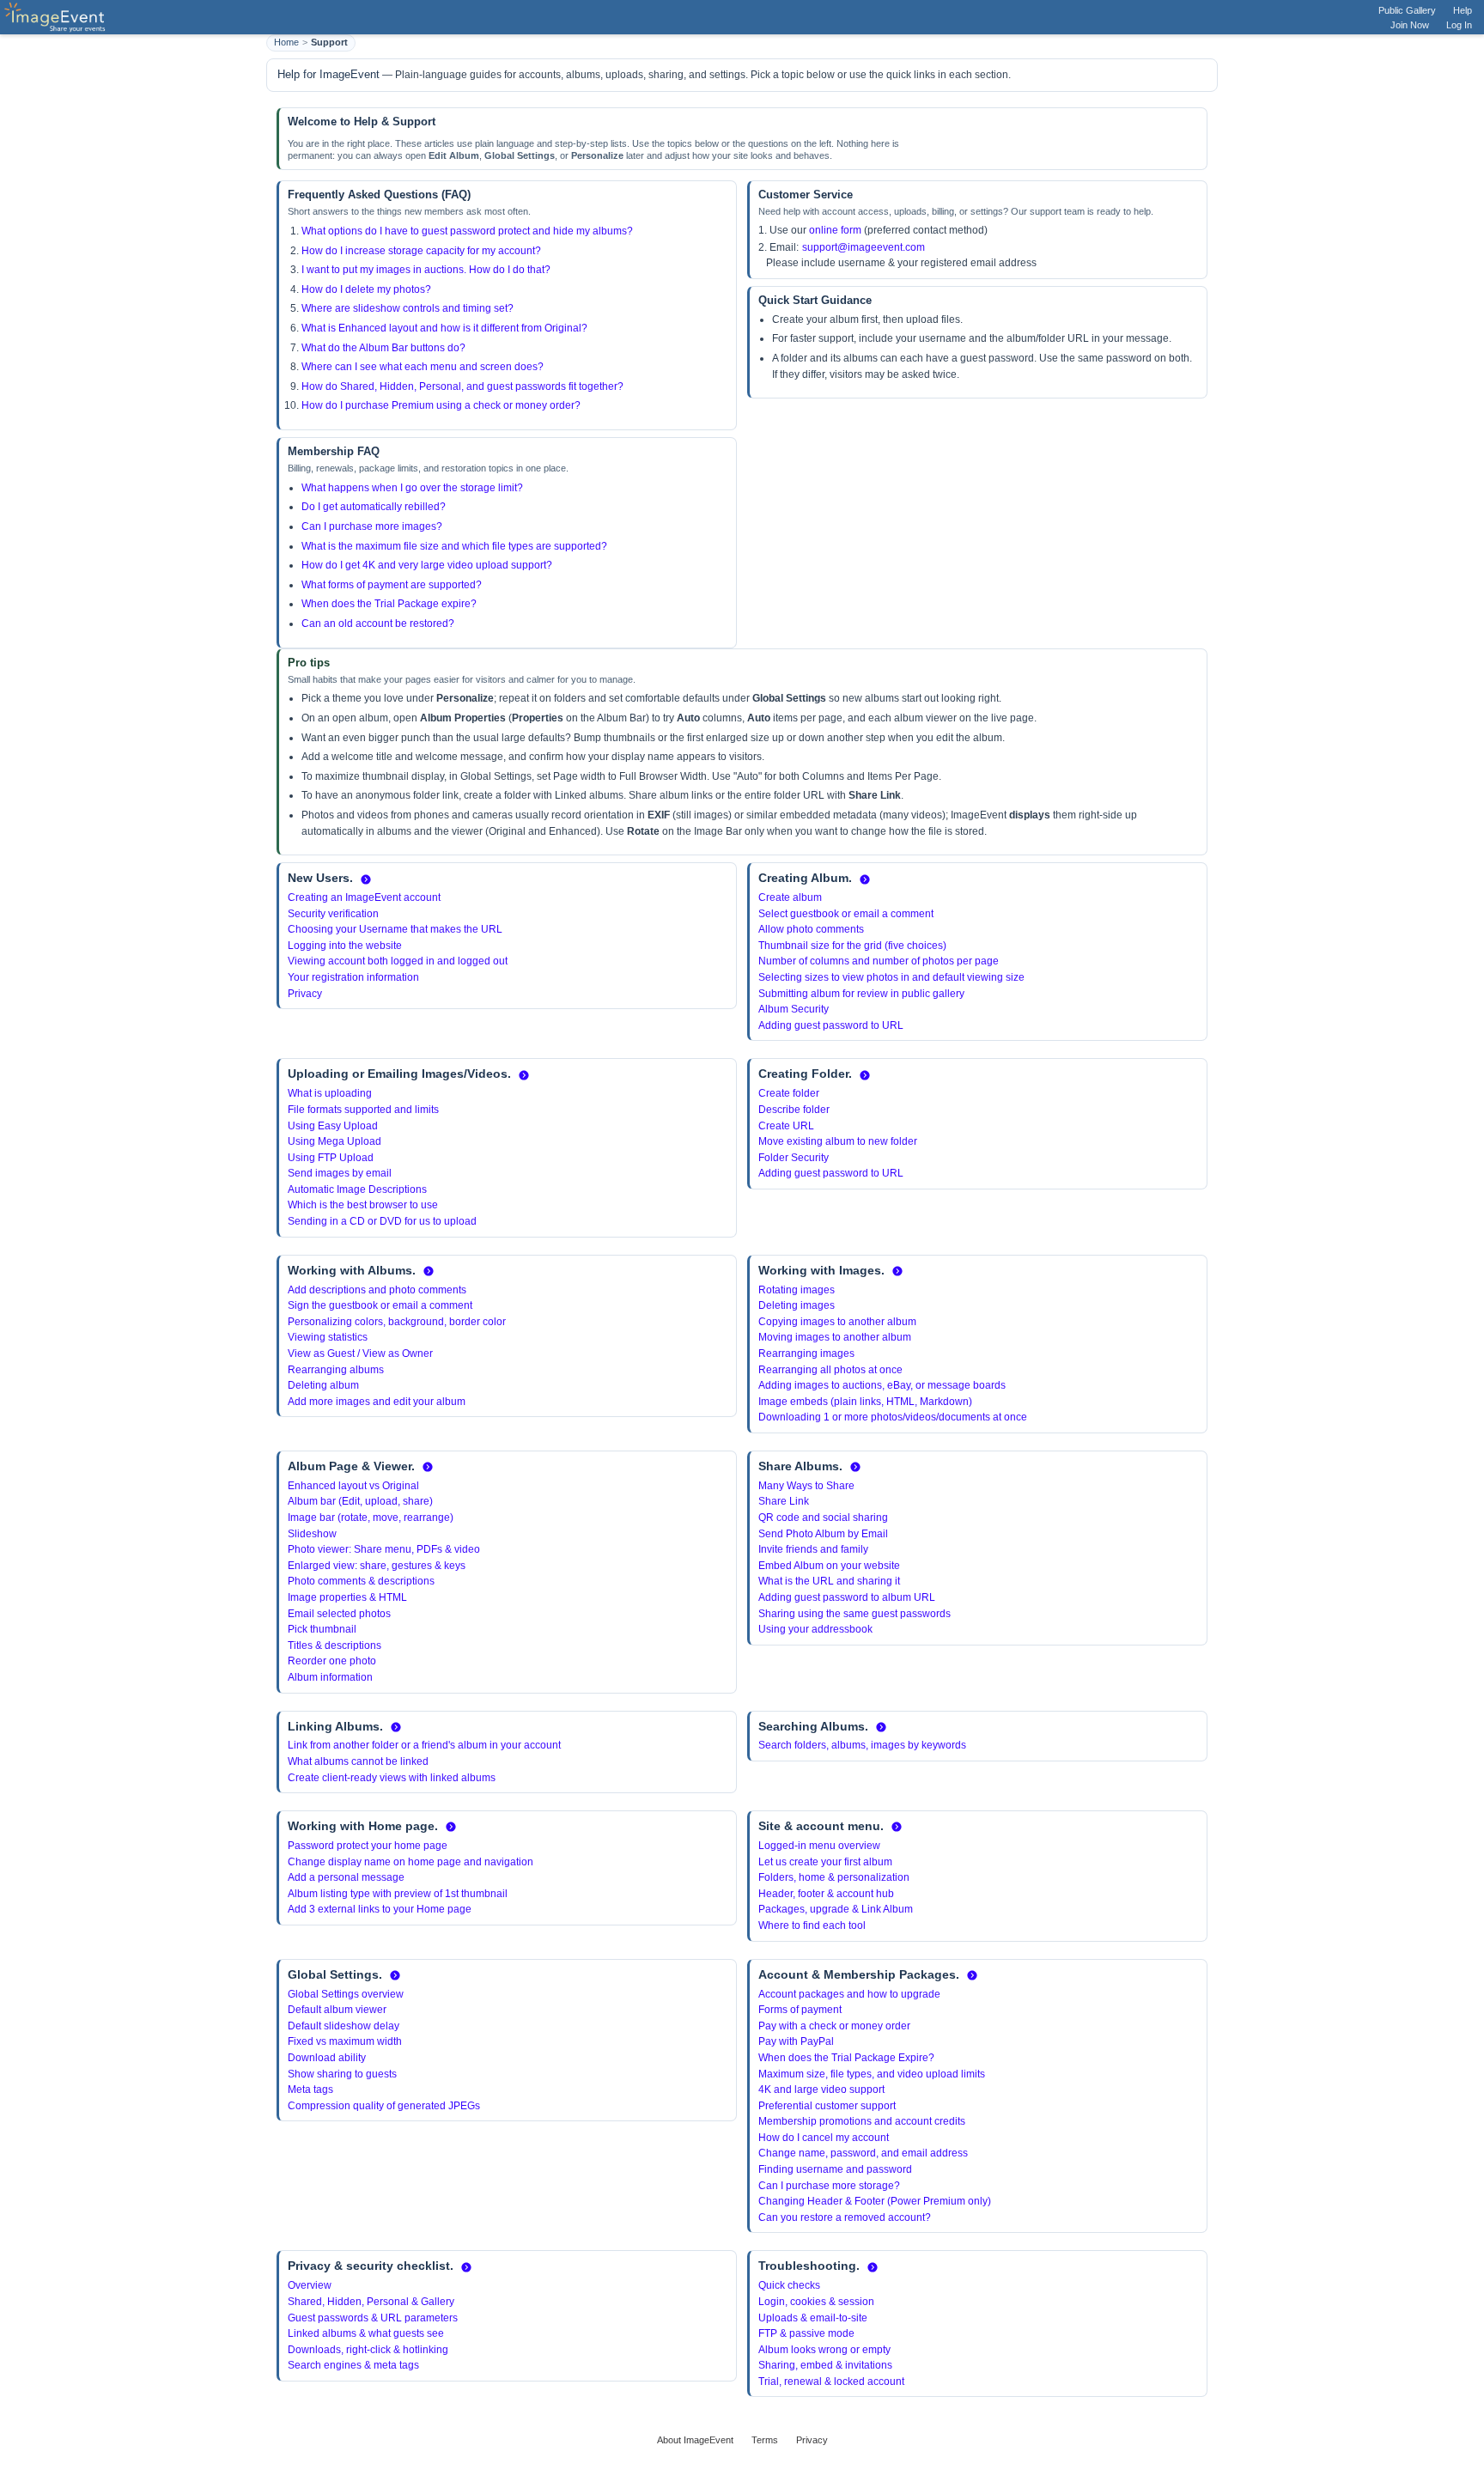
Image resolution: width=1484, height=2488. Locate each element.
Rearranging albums (336, 1370)
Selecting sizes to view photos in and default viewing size (891, 977)
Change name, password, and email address (863, 2153)
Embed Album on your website (829, 1566)
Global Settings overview (346, 1994)
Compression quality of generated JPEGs (384, 2106)
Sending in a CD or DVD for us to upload (382, 1221)
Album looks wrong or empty (824, 2350)
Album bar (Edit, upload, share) (360, 1501)
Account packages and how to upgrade (849, 1994)
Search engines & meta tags (353, 2365)
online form (835, 230)
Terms (765, 2440)
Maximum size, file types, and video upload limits (872, 2074)
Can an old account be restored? (378, 624)
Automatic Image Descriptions (357, 1189)
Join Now (1410, 25)
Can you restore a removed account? (845, 2217)
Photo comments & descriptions (361, 1581)
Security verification (333, 914)
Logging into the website (345, 946)
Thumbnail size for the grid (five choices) (852, 946)
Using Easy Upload (333, 1126)
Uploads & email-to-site (813, 2318)
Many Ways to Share (806, 1486)
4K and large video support (821, 2090)
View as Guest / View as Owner (360, 1353)
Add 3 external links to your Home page (380, 1909)
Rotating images (797, 1290)
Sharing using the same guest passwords (855, 1614)
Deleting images (797, 1305)
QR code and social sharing (823, 1518)
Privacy (305, 994)
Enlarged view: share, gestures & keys (377, 1566)
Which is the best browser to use (363, 1205)
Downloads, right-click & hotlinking (368, 2350)
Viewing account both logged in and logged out (398, 961)
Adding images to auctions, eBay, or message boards (882, 1385)
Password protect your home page (368, 1846)
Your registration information (353, 977)
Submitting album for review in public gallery (861, 994)
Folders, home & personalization (834, 1877)
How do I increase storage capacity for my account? (421, 251)
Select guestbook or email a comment (846, 914)
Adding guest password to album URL (847, 1597)
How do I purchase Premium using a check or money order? (441, 405)
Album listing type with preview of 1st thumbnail (398, 1894)
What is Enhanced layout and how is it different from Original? (444, 328)
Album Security (794, 1009)
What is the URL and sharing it (829, 1581)
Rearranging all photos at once (830, 1370)
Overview (310, 2285)
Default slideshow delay (344, 2026)
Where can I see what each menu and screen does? (423, 367)
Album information (330, 1677)
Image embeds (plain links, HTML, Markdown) (865, 1402)
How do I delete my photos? (366, 289)
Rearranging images (806, 1353)
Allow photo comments (811, 929)
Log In (1459, 25)
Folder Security (794, 1158)
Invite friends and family (813, 1549)
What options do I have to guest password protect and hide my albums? (467, 231)
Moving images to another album (835, 1337)
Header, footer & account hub (826, 1894)
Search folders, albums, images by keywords (862, 1745)
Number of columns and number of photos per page (879, 961)
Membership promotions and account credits (862, 2121)
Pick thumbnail (322, 1629)
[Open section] (366, 879)
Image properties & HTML (347, 1597)
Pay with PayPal (796, 2041)
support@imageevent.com (864, 247)
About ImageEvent (695, 2440)
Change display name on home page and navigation (411, 1862)
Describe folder (794, 1110)
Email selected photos (339, 1614)
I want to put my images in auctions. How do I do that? (426, 270)
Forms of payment (800, 2010)
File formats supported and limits (363, 1110)
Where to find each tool (812, 1925)
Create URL (786, 1126)
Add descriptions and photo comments (377, 1290)
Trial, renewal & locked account (831, 2382)
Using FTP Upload (331, 1158)
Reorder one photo (332, 1661)
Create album (790, 897)
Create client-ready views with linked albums (392, 1778)
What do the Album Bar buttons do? (383, 348)
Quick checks (789, 2285)
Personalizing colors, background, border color (397, 1322)
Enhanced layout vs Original (353, 1486)
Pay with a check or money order (834, 2026)
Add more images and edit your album (377, 1402)
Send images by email (340, 1173)
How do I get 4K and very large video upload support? (427, 565)
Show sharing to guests (342, 2074)
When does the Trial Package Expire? (846, 2058)
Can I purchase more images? (372, 526)
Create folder (789, 1093)
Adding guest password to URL (831, 1025)
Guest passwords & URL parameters (373, 2318)
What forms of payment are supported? (392, 585)
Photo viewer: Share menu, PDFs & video (384, 1549)
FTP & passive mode (806, 2333)
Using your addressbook (815, 1629)
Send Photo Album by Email (823, 1534)
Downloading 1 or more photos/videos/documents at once (893, 1417)
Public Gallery (1407, 10)
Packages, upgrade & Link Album (836, 1909)
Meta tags (310, 2090)
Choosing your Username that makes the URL (395, 929)
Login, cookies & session (816, 2302)
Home (286, 42)
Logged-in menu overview (819, 1846)
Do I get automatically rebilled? (374, 507)
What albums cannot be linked (358, 1761)
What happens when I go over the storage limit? (412, 488)
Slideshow (312, 1534)
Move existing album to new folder (838, 1141)
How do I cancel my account (824, 2138)
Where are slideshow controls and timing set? (407, 308)
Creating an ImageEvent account (364, 897)
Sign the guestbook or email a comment (380, 1305)
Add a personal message (346, 1877)
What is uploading (330, 1093)
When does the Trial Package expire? (389, 604)
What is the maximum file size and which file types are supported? (454, 546)
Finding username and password (835, 2169)
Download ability (327, 2058)
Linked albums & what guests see (366, 2333)
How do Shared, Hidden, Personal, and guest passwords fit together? (462, 386)
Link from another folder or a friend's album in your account (424, 1745)
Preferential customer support (827, 2106)
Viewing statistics (328, 1337)
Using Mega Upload (335, 1141)
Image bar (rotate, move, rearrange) (371, 1518)
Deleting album (323, 1385)
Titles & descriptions (335, 1645)
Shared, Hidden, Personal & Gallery (371, 2302)
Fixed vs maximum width (345, 2041)
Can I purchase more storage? (829, 2186)
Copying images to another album (837, 1322)
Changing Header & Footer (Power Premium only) (875, 2201)
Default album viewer (337, 2010)
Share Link (784, 1501)
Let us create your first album (825, 1862)
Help (1463, 10)
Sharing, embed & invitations (825, 2365)
